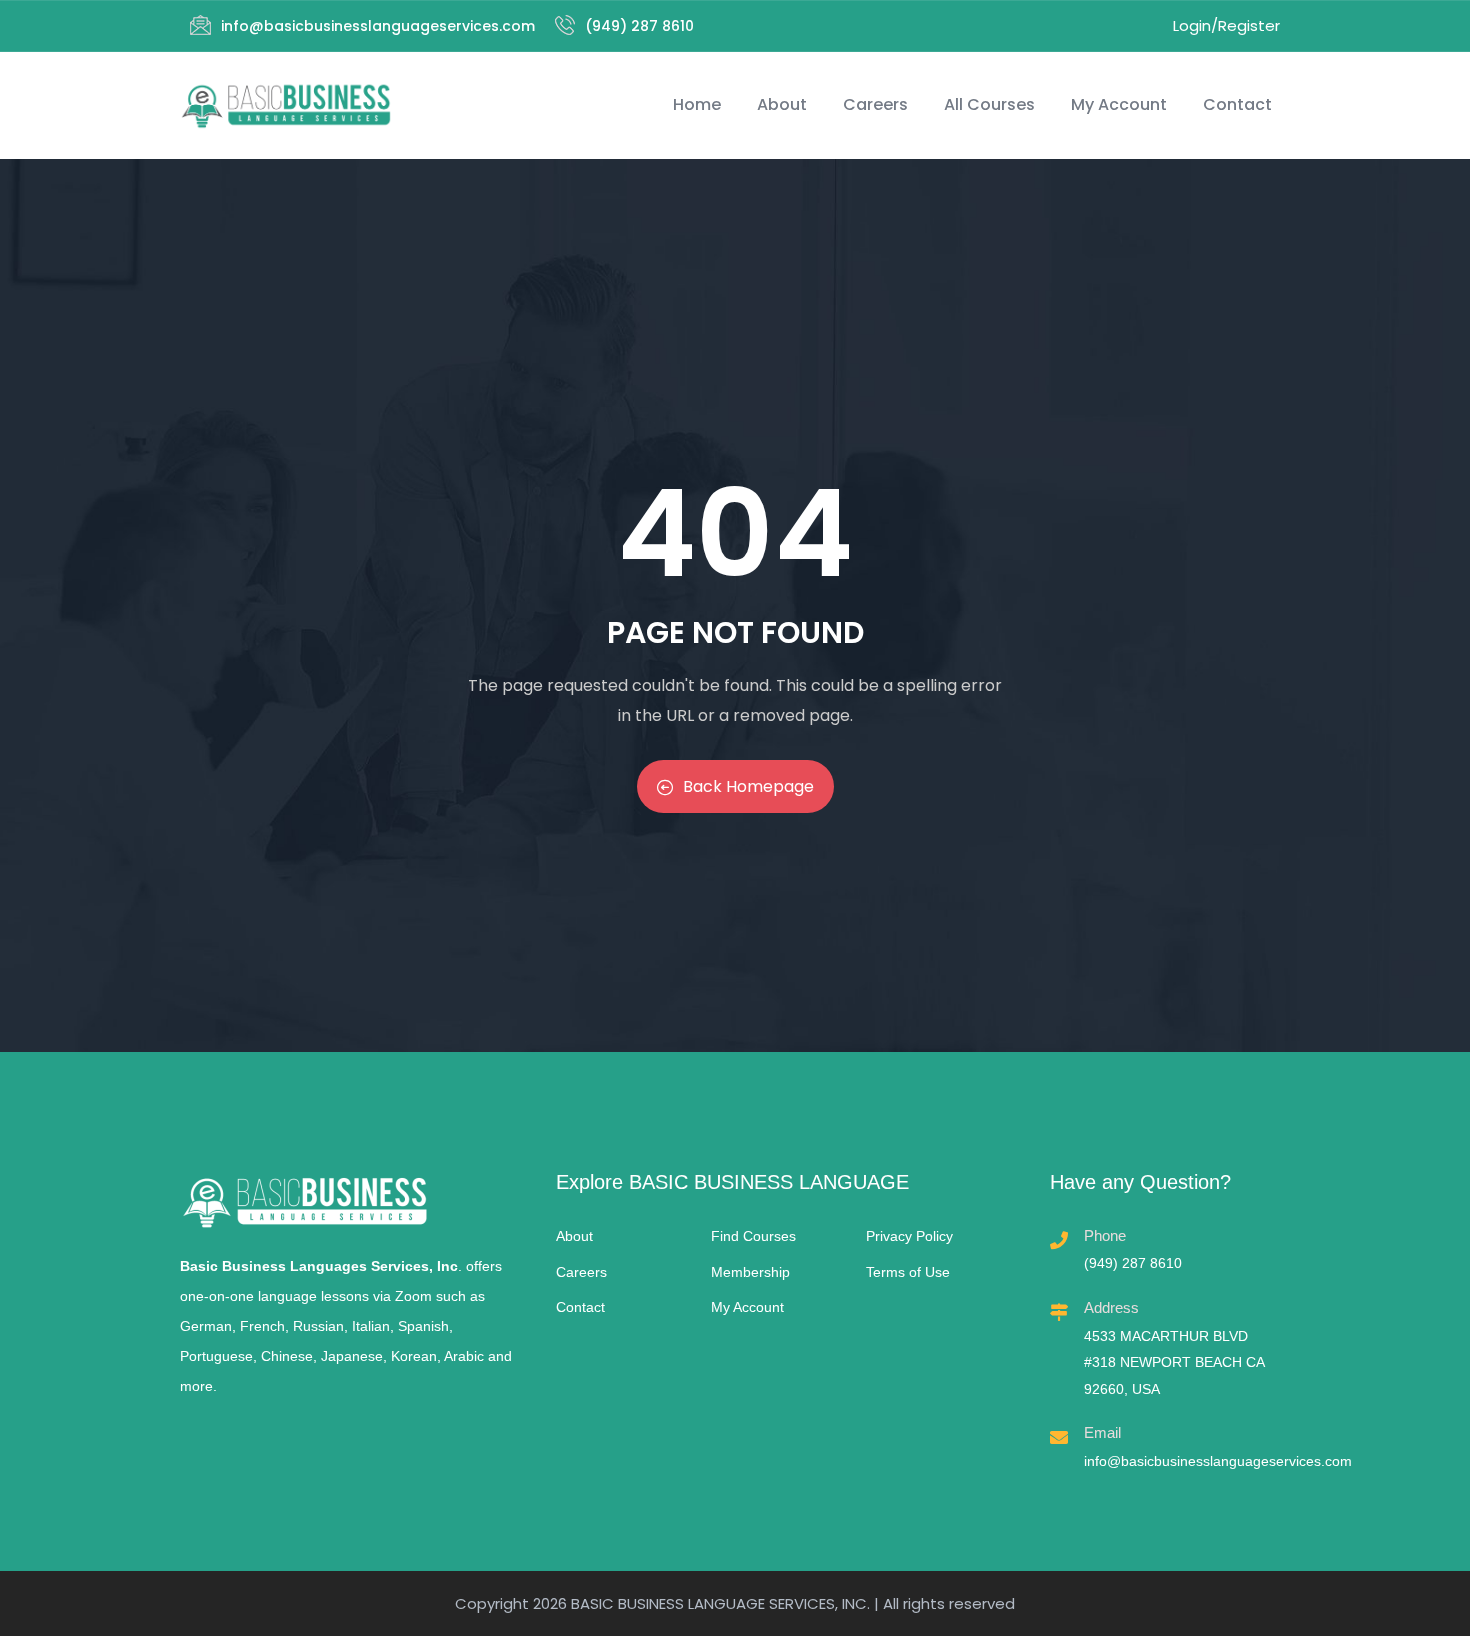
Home (697, 104)
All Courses (989, 104)
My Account (1119, 104)
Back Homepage (748, 786)
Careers (875, 104)
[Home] (286, 105)
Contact (1237, 104)
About (782, 104)
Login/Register (1226, 25)
